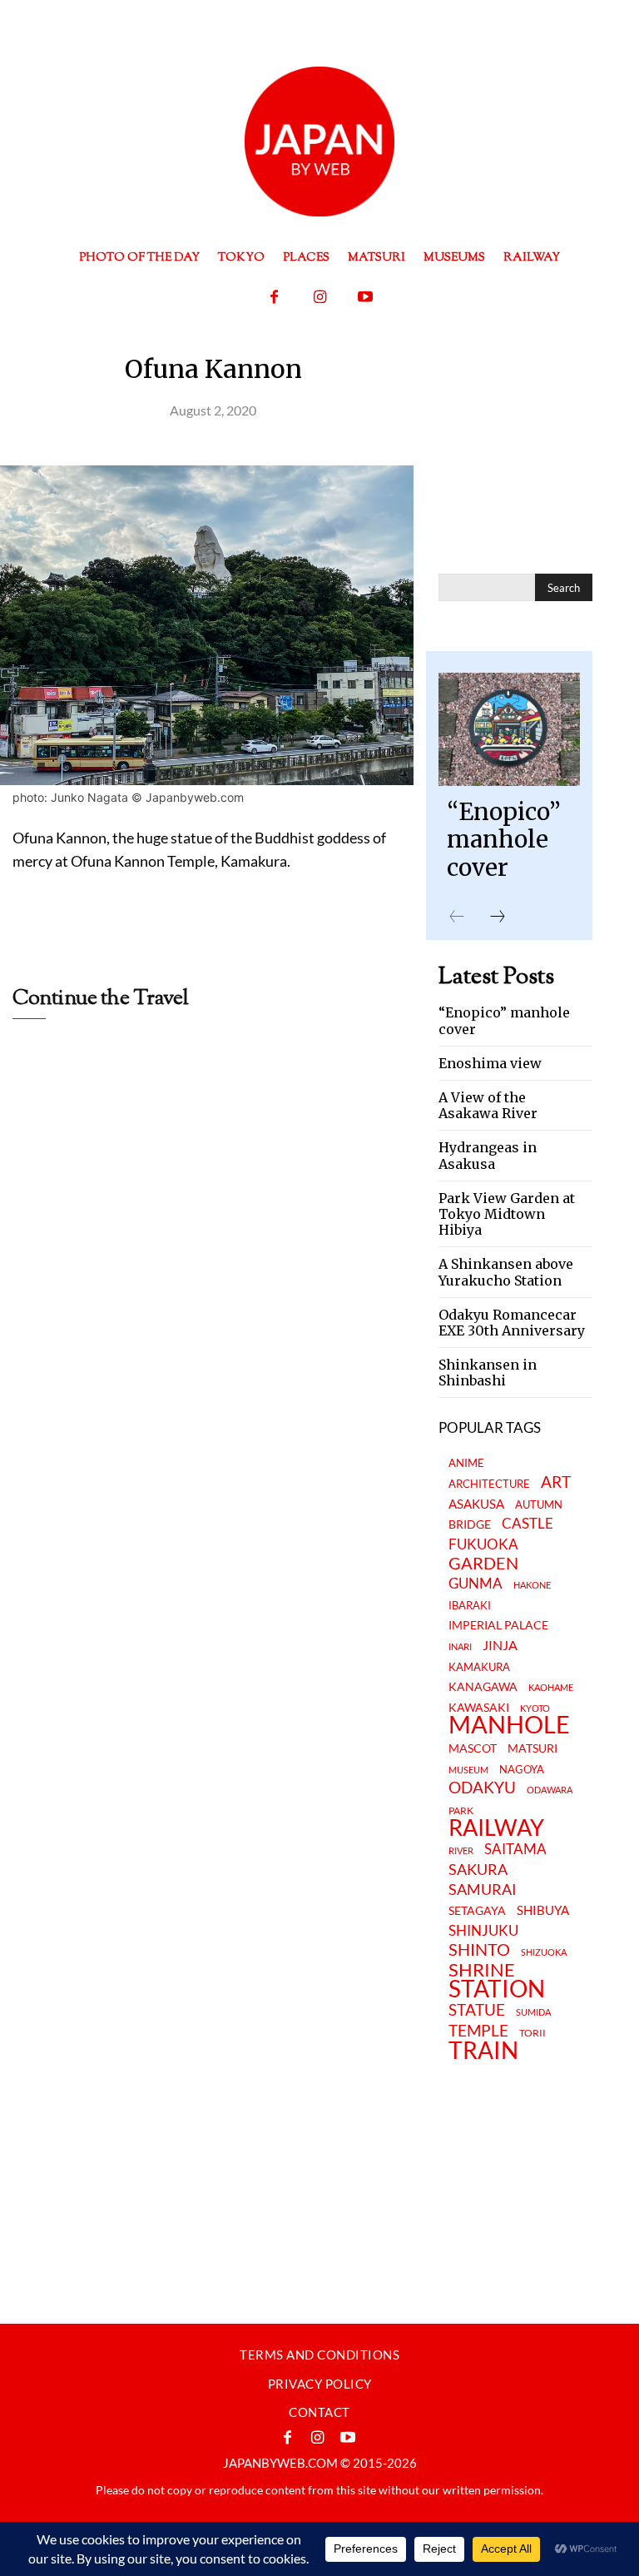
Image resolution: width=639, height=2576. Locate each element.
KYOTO (535, 1708)
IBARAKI (470, 1605)
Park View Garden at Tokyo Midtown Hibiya (507, 1214)
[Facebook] (274, 298)
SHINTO (479, 1949)
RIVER (461, 1850)
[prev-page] (457, 917)
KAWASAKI (479, 1707)
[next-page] (498, 917)
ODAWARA (550, 1790)
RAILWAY (496, 1828)
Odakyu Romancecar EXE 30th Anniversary (512, 1323)
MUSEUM (468, 1770)
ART (556, 1482)
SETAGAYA (477, 1911)
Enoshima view (490, 1063)
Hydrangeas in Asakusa (488, 1155)
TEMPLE (478, 2030)
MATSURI (532, 1749)
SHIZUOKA (544, 1952)
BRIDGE (470, 1525)
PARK (461, 1811)
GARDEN (483, 1563)
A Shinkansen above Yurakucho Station (506, 1272)
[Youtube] (366, 298)
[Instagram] (320, 298)
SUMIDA (533, 2012)
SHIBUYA (543, 1911)
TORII (532, 2033)
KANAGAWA (483, 1687)
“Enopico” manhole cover (504, 840)
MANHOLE (509, 1725)
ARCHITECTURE (489, 1484)
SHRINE (482, 1970)
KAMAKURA (479, 1667)
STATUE (477, 2009)
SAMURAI (483, 1890)
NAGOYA (522, 1769)
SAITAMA (515, 1850)
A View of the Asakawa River (488, 1105)
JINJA (500, 1645)
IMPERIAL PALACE (498, 1626)
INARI (460, 1646)
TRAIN (483, 2050)
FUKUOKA (483, 1544)
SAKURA (478, 1870)
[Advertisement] (207, 1064)
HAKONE (532, 1585)
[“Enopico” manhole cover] (509, 729)
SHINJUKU (483, 1931)
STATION (497, 1988)
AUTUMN (539, 1504)
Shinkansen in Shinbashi (488, 1373)
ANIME (466, 1463)
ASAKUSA (476, 1504)
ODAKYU (482, 1787)
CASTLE (528, 1524)
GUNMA (476, 1584)
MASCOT (473, 1749)
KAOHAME (551, 1687)
